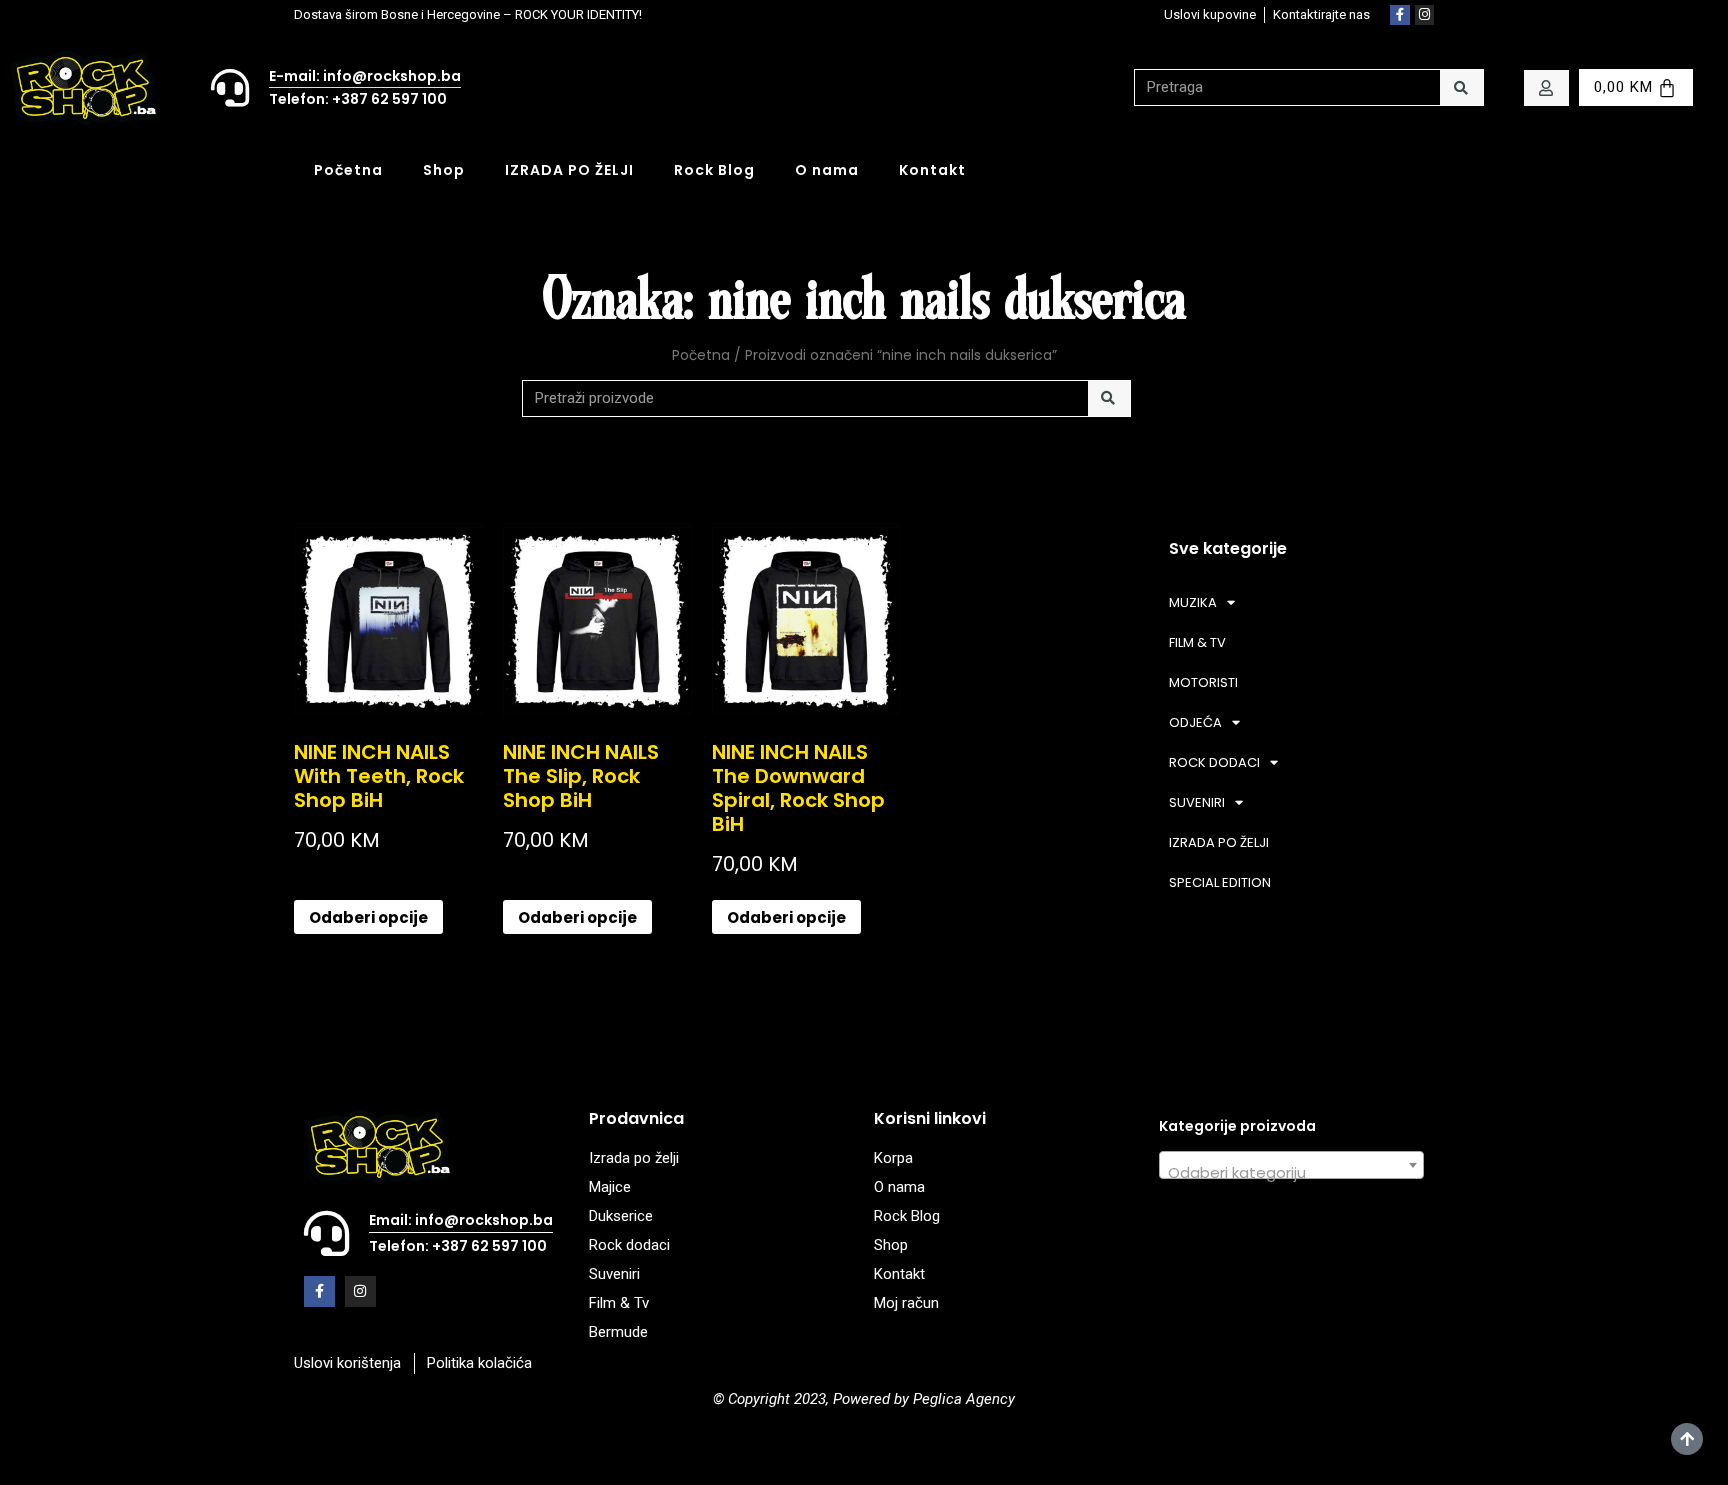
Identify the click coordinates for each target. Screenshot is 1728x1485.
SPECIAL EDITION (1220, 882)
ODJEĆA (1195, 722)
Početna (348, 170)
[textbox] (1291, 1173)
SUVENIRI (1197, 802)
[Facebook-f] (1400, 15)
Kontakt (932, 170)
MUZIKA (1193, 602)
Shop (444, 170)
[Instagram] (1425, 15)
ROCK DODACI (1214, 762)
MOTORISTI (1203, 682)
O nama (827, 170)
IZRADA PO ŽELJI (569, 170)
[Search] (1461, 87)
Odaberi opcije (368, 917)
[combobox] (1291, 1165)
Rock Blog (714, 170)
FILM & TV (1197, 642)
